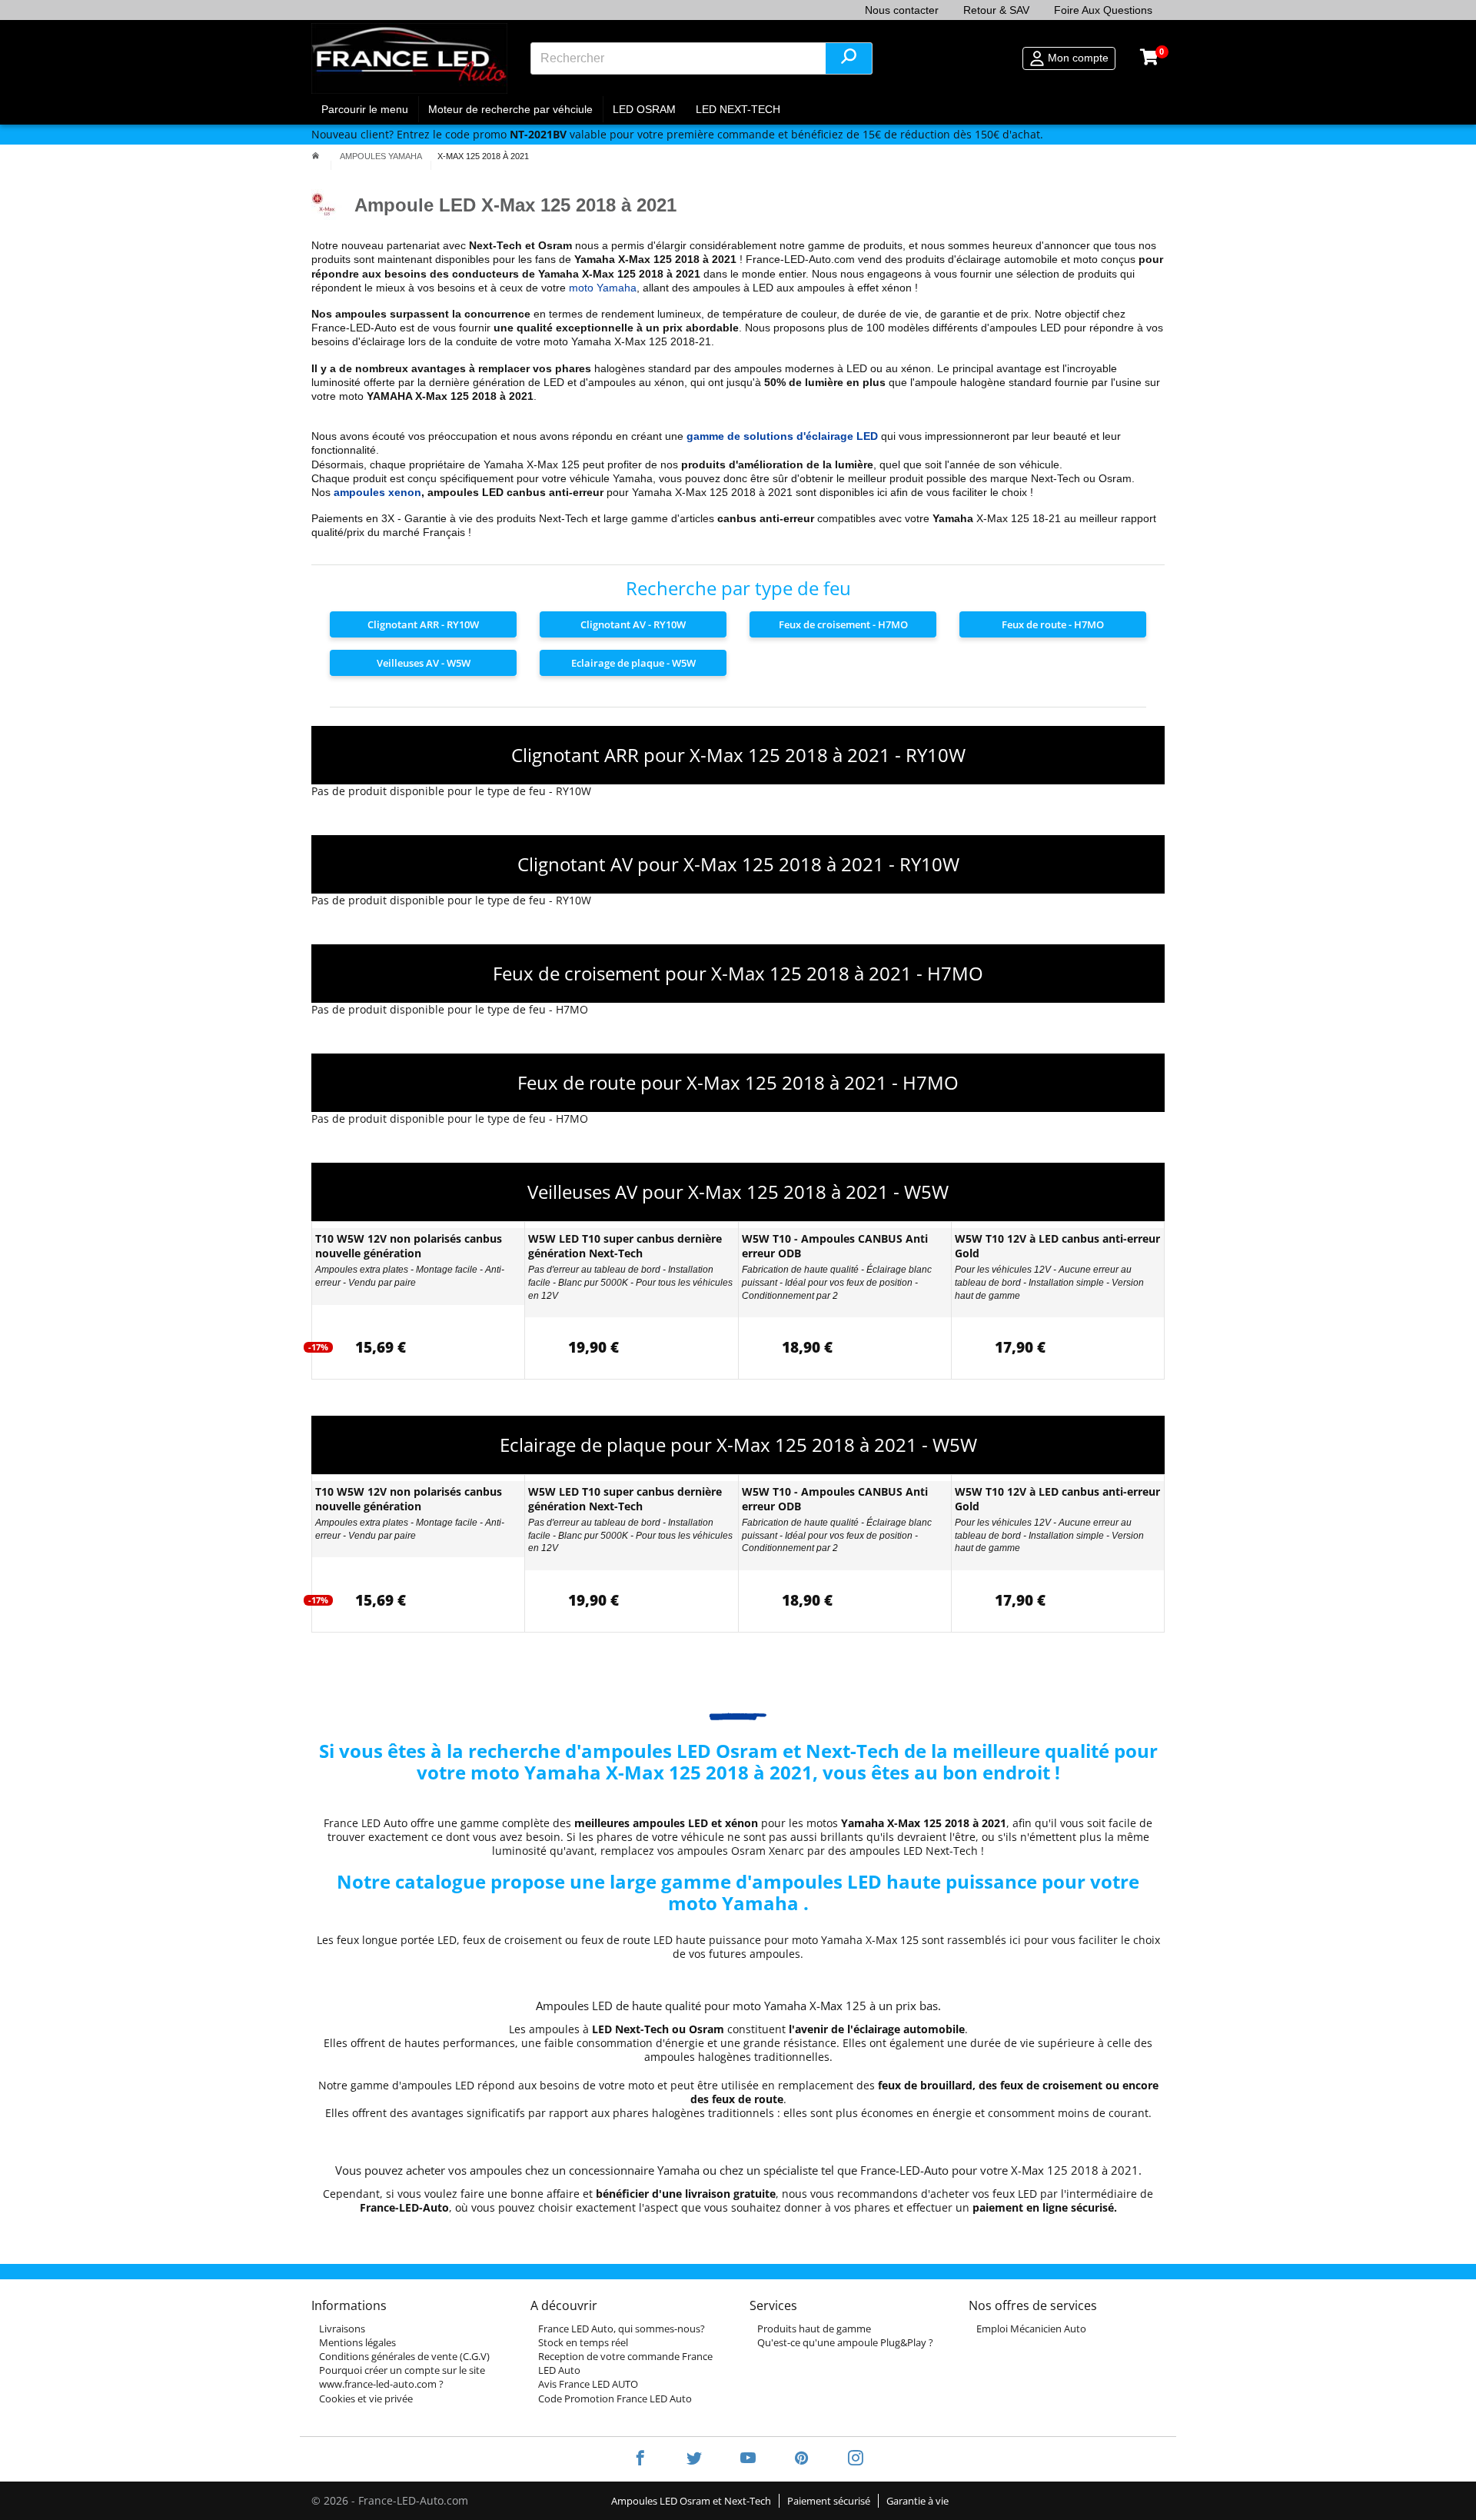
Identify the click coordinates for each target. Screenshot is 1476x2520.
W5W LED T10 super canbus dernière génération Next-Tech (625, 1246)
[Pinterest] (802, 2459)
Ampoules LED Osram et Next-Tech (691, 2501)
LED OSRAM (644, 109)
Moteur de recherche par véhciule (510, 109)
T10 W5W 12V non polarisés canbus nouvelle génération (409, 1246)
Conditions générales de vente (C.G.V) (404, 2356)
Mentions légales (357, 2342)
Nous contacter (902, 10)
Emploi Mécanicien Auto (1031, 2329)
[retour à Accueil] (316, 156)
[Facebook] (640, 2459)
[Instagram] (846, 2459)
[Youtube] (748, 2459)
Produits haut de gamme (814, 2329)
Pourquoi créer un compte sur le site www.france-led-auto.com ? (402, 2377)
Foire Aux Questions (1103, 10)
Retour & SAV (996, 10)
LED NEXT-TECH (738, 109)
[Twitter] (694, 2459)
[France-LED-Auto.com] (409, 58)
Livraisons (342, 2329)
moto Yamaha (603, 288)
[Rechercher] (849, 58)
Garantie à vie (918, 2501)
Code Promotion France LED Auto (615, 2398)
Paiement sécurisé (829, 2501)
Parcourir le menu (365, 109)
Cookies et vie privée (366, 2398)
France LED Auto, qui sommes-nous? (622, 2329)
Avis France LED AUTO (588, 2384)
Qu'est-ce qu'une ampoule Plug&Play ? (845, 2342)
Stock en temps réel (583, 2342)
